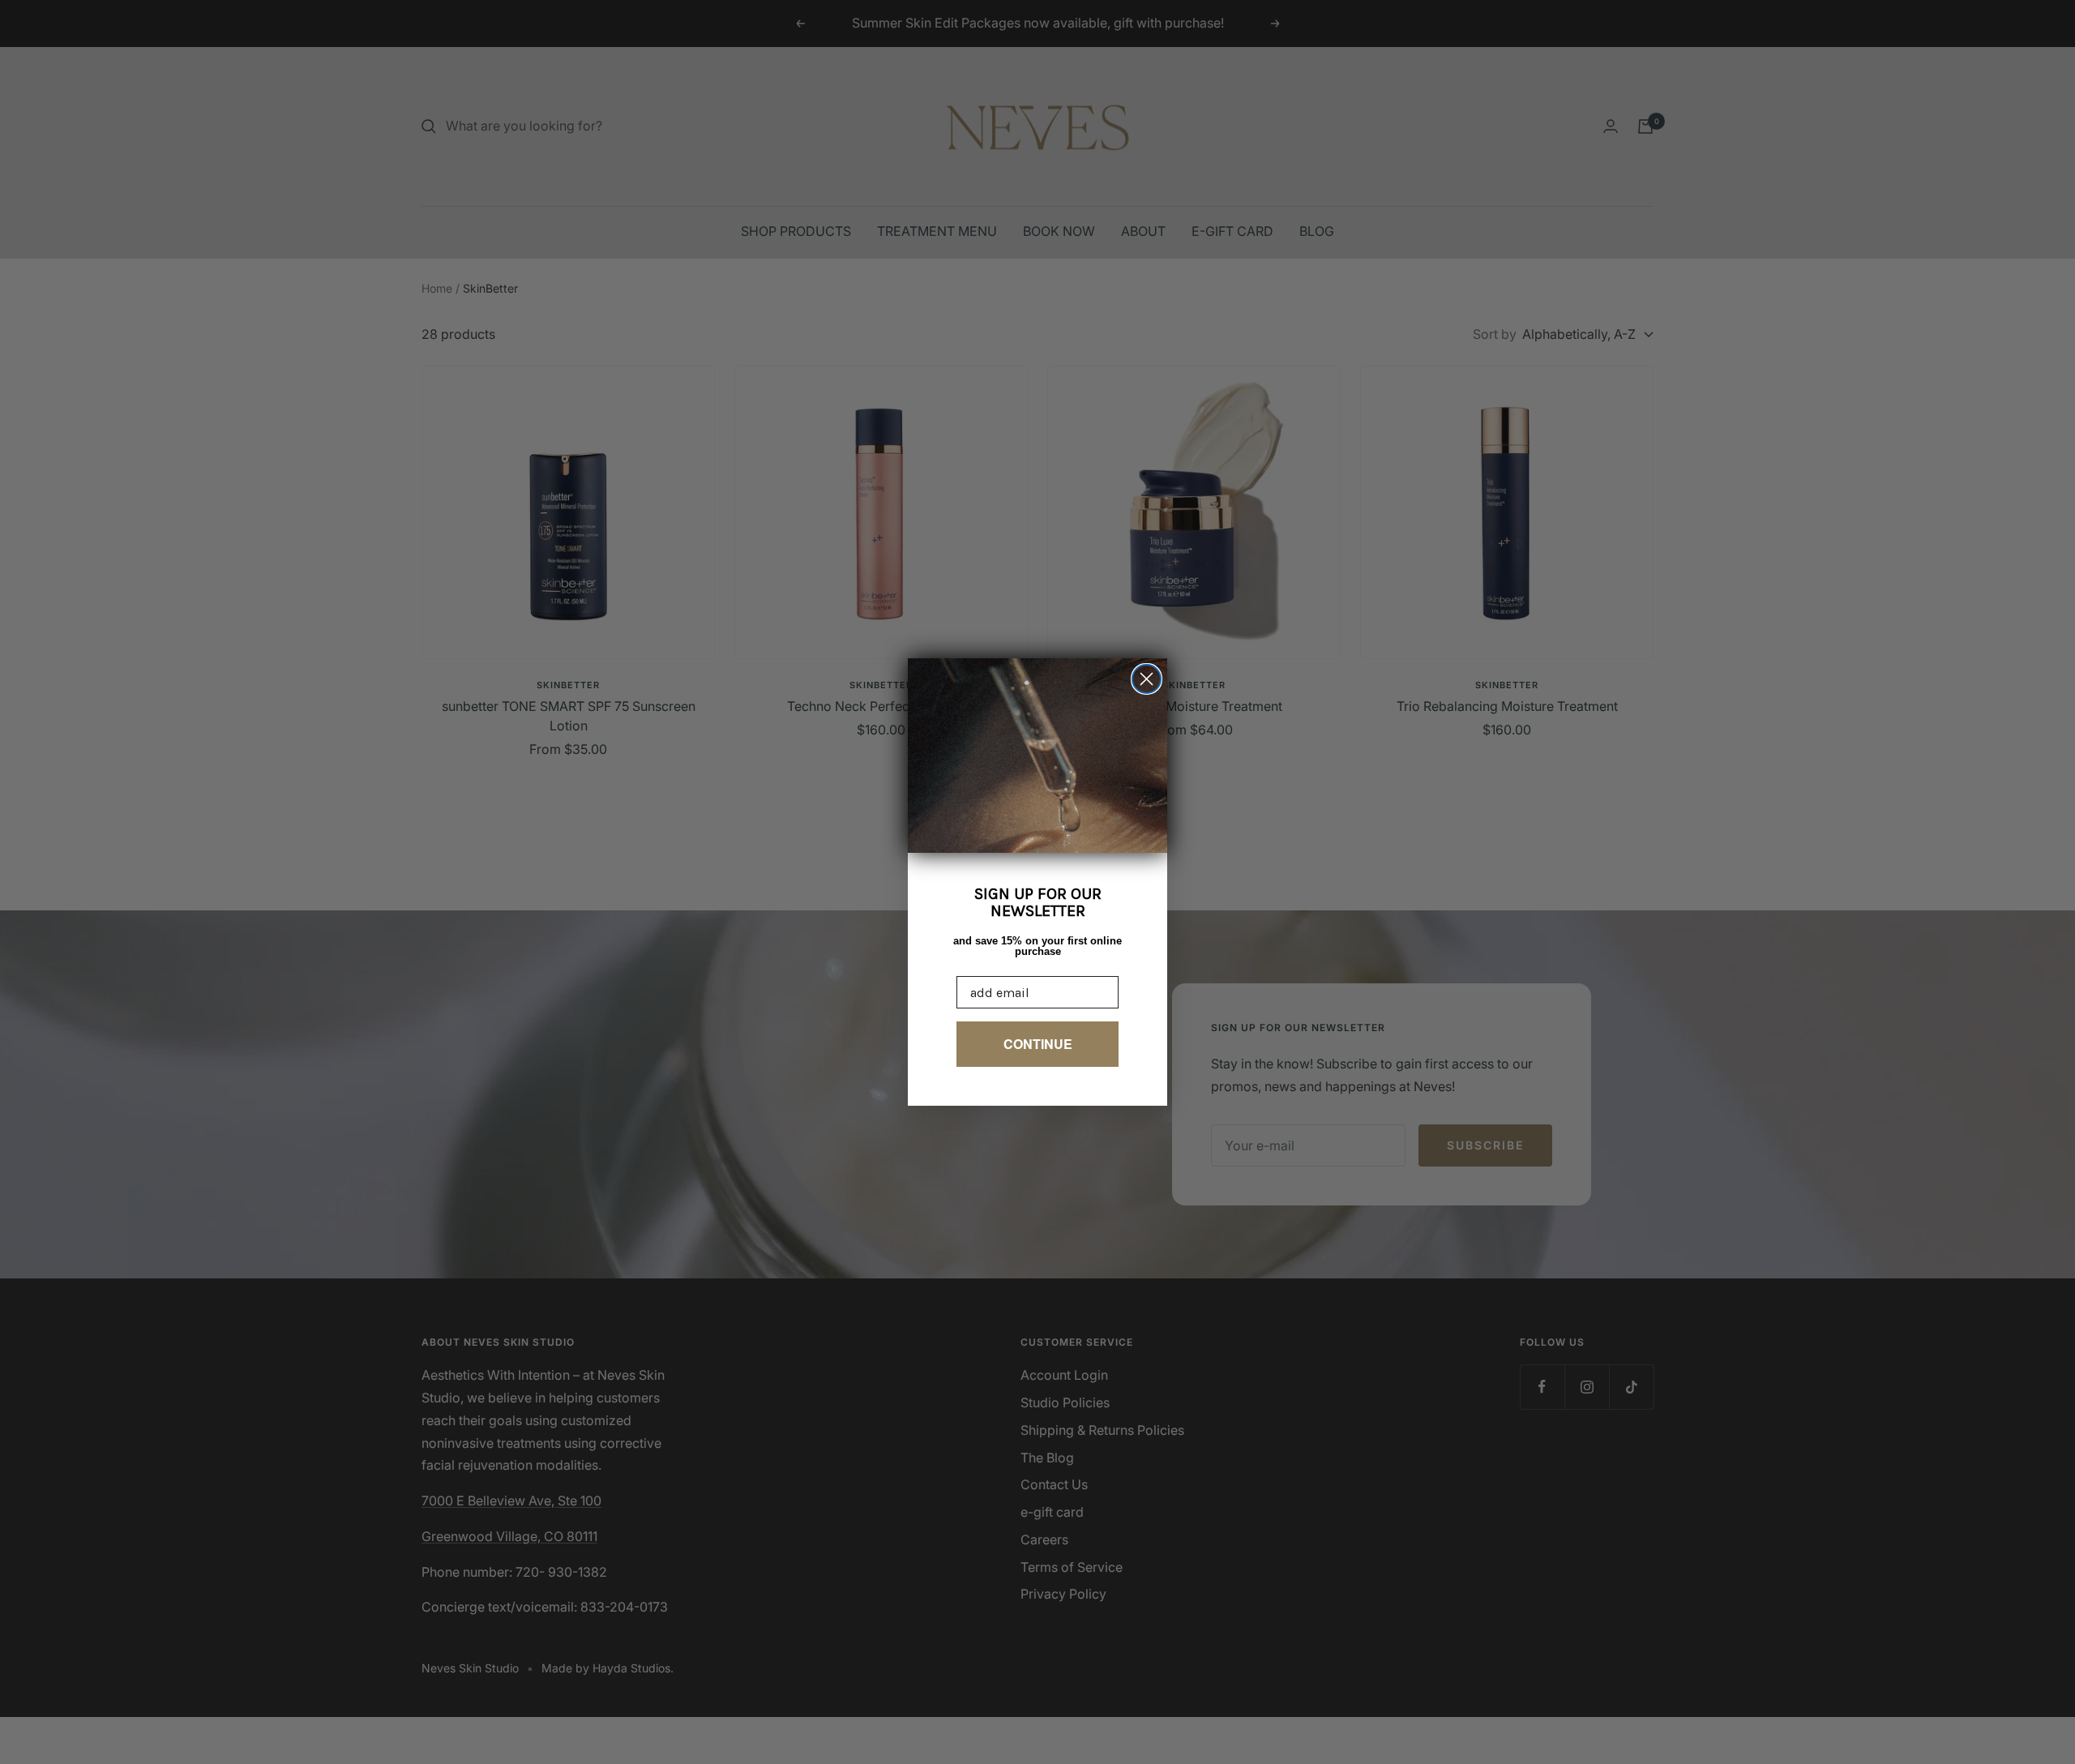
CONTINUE (1038, 1044)
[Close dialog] (1147, 679)
